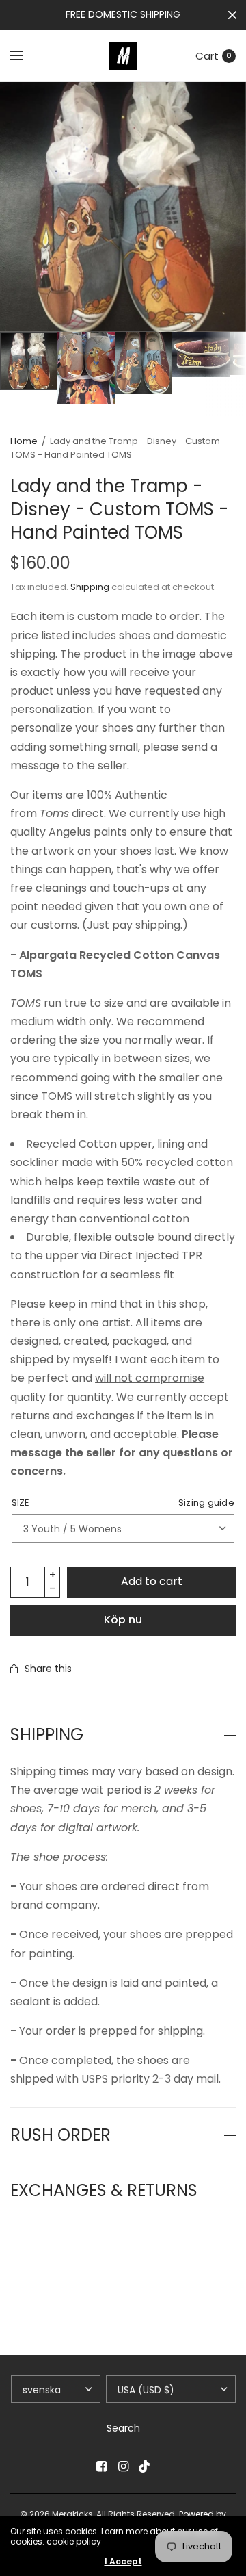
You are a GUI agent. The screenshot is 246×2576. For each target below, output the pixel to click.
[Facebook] (101, 2466)
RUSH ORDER (60, 2135)
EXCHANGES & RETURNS (104, 2191)
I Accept (123, 2562)
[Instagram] (123, 2466)
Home (24, 441)
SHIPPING (47, 1735)
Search (123, 2428)
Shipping (90, 587)
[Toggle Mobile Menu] (25, 56)
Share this (48, 1669)
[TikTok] (145, 2466)
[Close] (232, 15)
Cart (207, 56)
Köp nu (123, 1620)
